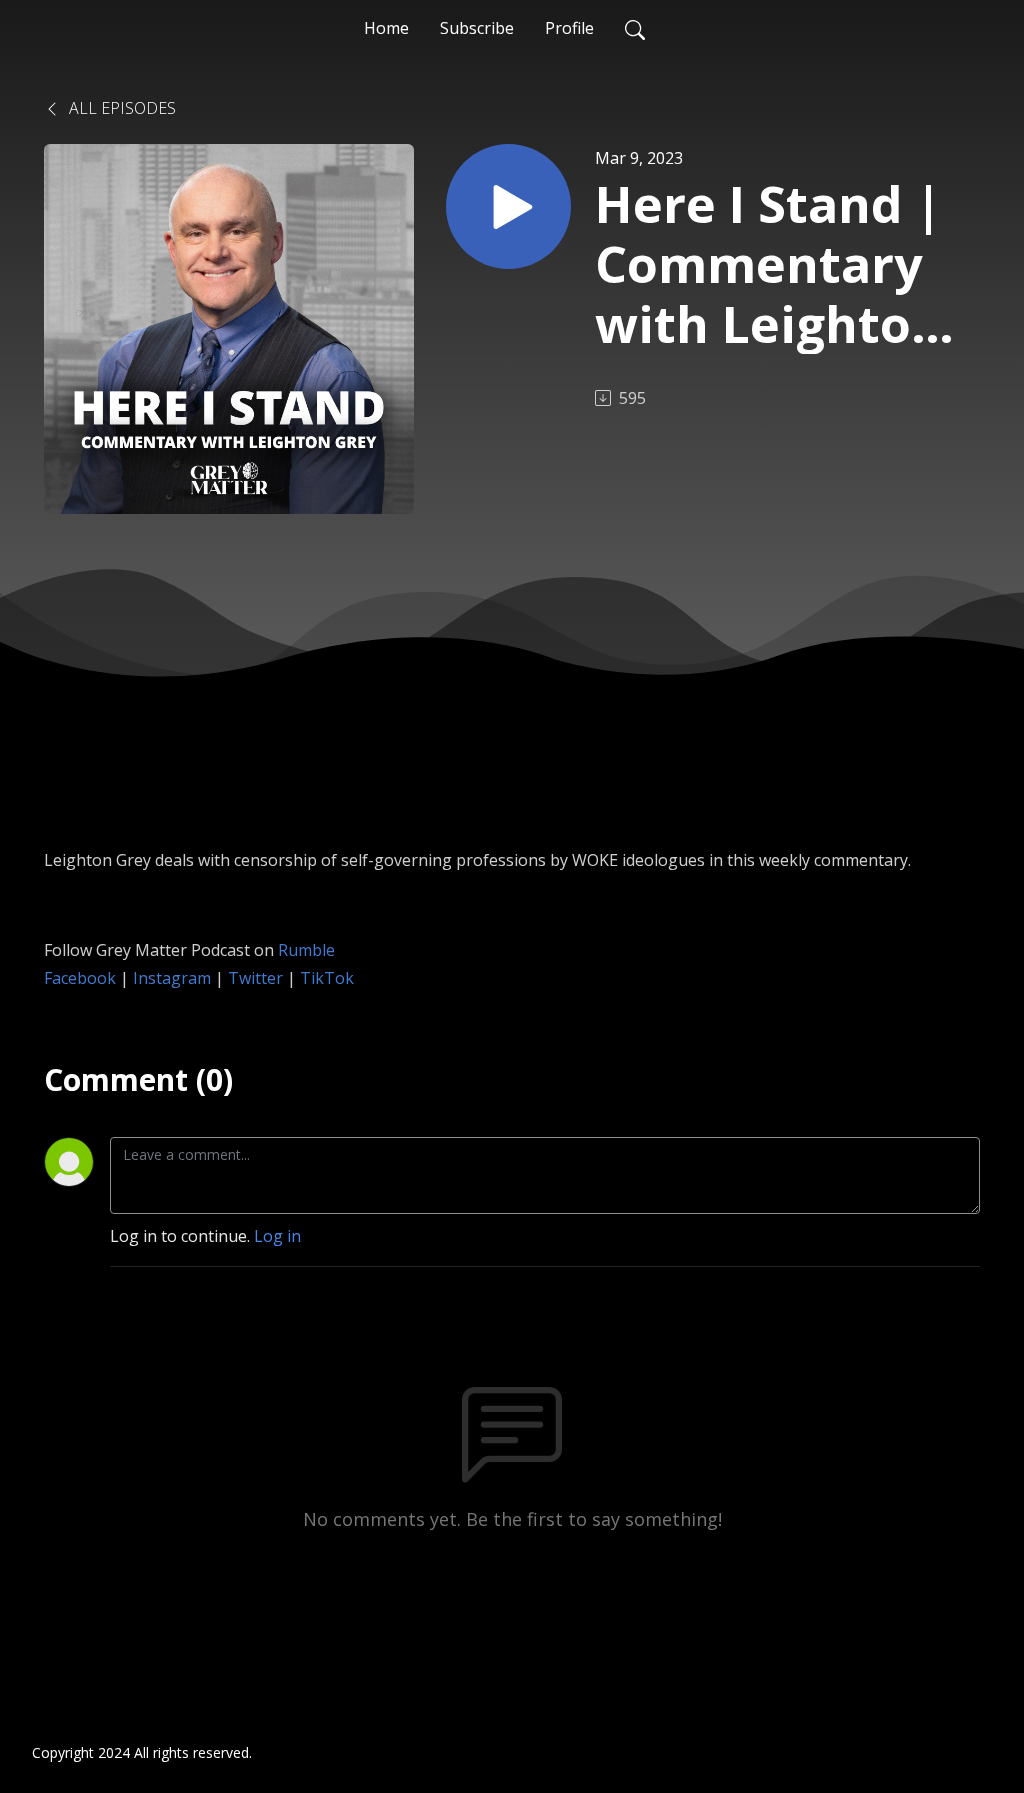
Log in (277, 1236)
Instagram (172, 978)
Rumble (306, 950)
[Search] (635, 28)
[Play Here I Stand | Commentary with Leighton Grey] (508, 206)
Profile (569, 28)
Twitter (255, 978)
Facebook (80, 978)
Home (386, 28)
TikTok (327, 978)
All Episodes (120, 108)
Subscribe (477, 28)
